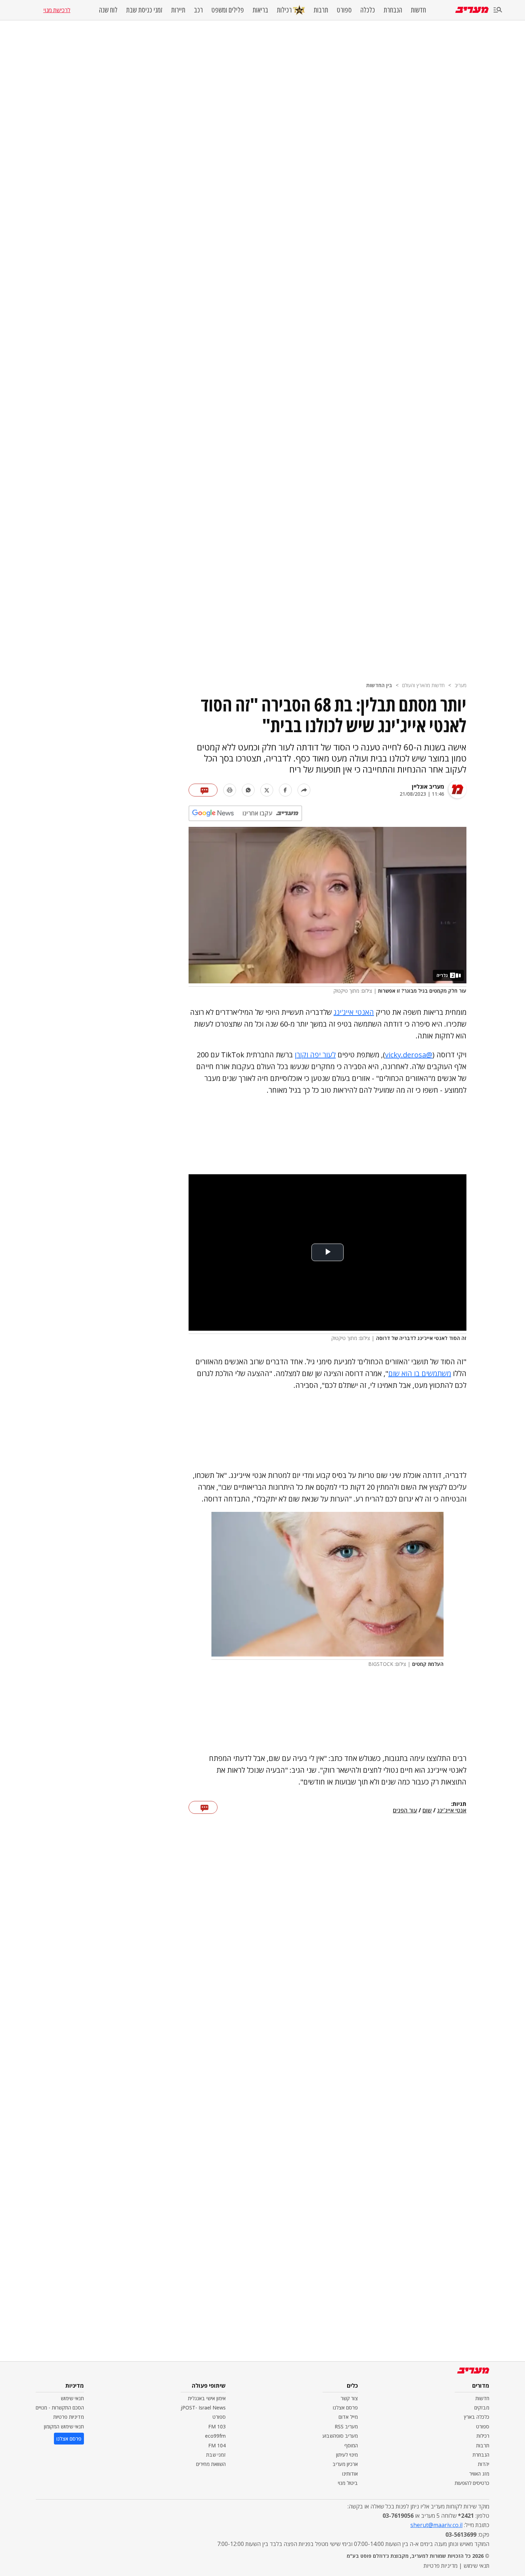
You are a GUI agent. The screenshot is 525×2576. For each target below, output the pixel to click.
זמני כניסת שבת (144, 10)
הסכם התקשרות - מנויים (60, 2408)
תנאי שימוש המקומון (64, 2426)
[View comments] (203, 790)
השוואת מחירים (211, 2464)
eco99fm (215, 2436)
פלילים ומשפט (228, 10)
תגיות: (459, 1804)
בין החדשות (379, 685)
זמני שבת (216, 2455)
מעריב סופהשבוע (340, 2436)
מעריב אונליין (428, 786)
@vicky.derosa (409, 1055)
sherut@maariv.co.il (436, 2525)
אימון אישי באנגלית (207, 2398)
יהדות (484, 2464)
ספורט (344, 10)
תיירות (178, 10)
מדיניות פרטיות (69, 2417)
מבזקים (482, 2408)
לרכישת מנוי (57, 10)
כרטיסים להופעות (472, 2483)
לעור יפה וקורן (315, 1055)
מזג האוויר (479, 2474)
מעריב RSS (346, 2426)
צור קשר (349, 2398)
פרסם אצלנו (345, 2408)
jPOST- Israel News (203, 2408)
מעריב (461, 685)
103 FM (217, 2426)
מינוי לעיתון (347, 2455)
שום (427, 1811)
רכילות (284, 10)
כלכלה (368, 10)
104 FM (217, 2445)
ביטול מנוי (348, 2483)
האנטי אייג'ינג (354, 1012)
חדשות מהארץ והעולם (423, 685)
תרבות (321, 10)
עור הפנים (405, 1811)
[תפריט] (498, 10)
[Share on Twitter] (267, 790)
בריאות (260, 10)
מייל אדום (348, 2417)
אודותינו (350, 2474)
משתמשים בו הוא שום (420, 1373)
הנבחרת (393, 10)
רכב (198, 10)
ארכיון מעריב (345, 2464)
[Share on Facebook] (285, 790)
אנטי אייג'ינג (452, 1811)
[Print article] (230, 790)
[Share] (304, 790)
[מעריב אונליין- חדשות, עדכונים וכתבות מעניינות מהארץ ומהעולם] (472, 10)
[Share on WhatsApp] (248, 790)
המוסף (351, 2445)
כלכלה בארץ (477, 2417)
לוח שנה (108, 10)
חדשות (418, 10)
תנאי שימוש (72, 2398)
